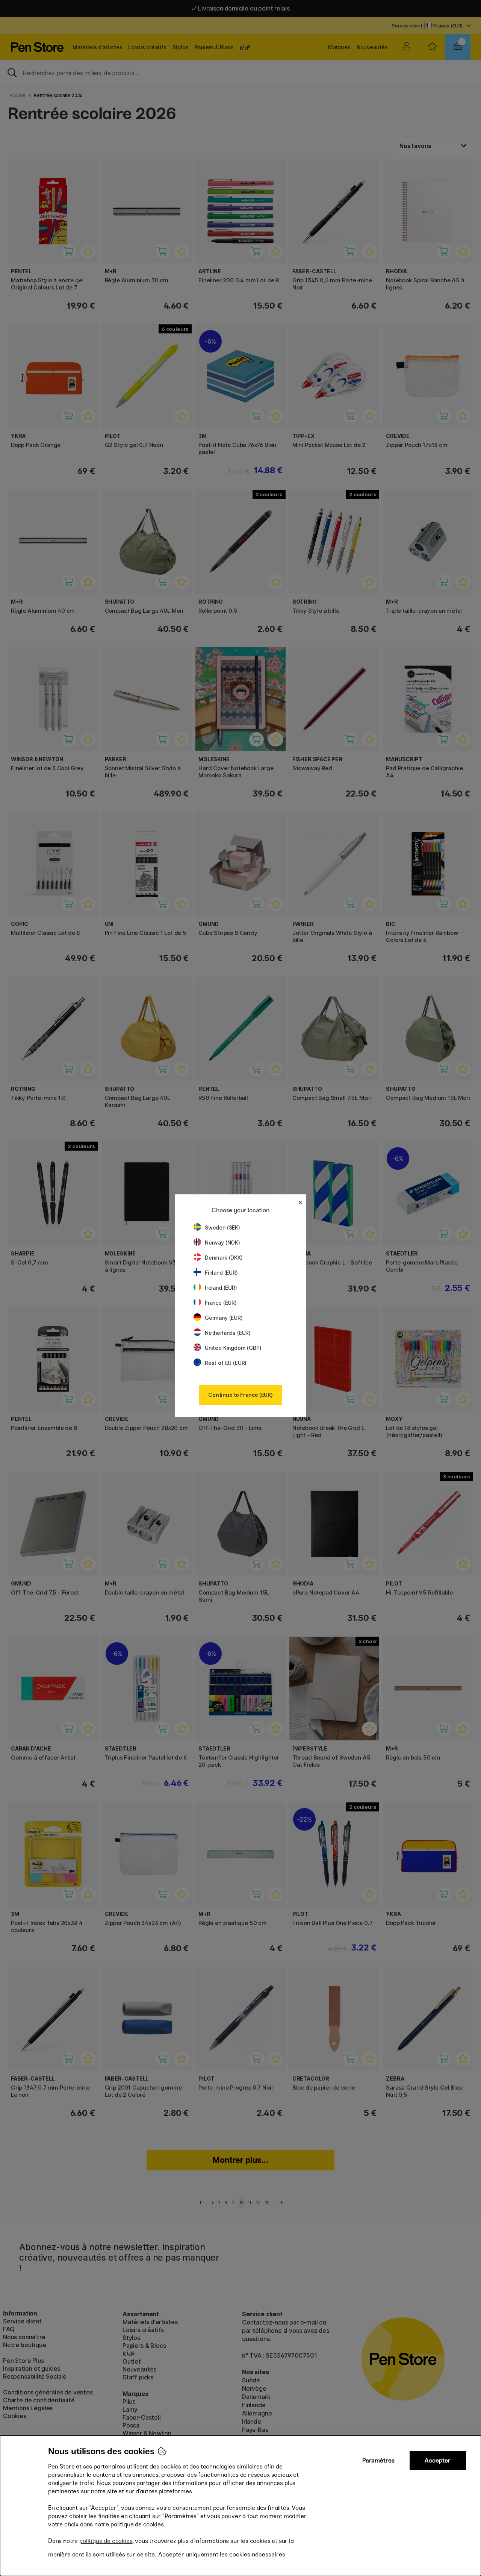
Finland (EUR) (221, 1273)
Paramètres (378, 2460)
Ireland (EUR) (221, 1288)
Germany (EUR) (224, 1318)
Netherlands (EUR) (228, 1333)
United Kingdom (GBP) (233, 1348)
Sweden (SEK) (222, 1227)
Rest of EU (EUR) (226, 1363)
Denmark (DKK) (224, 1258)
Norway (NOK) (222, 1243)
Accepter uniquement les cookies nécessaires (222, 2554)
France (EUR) (221, 1303)
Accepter (438, 2460)
